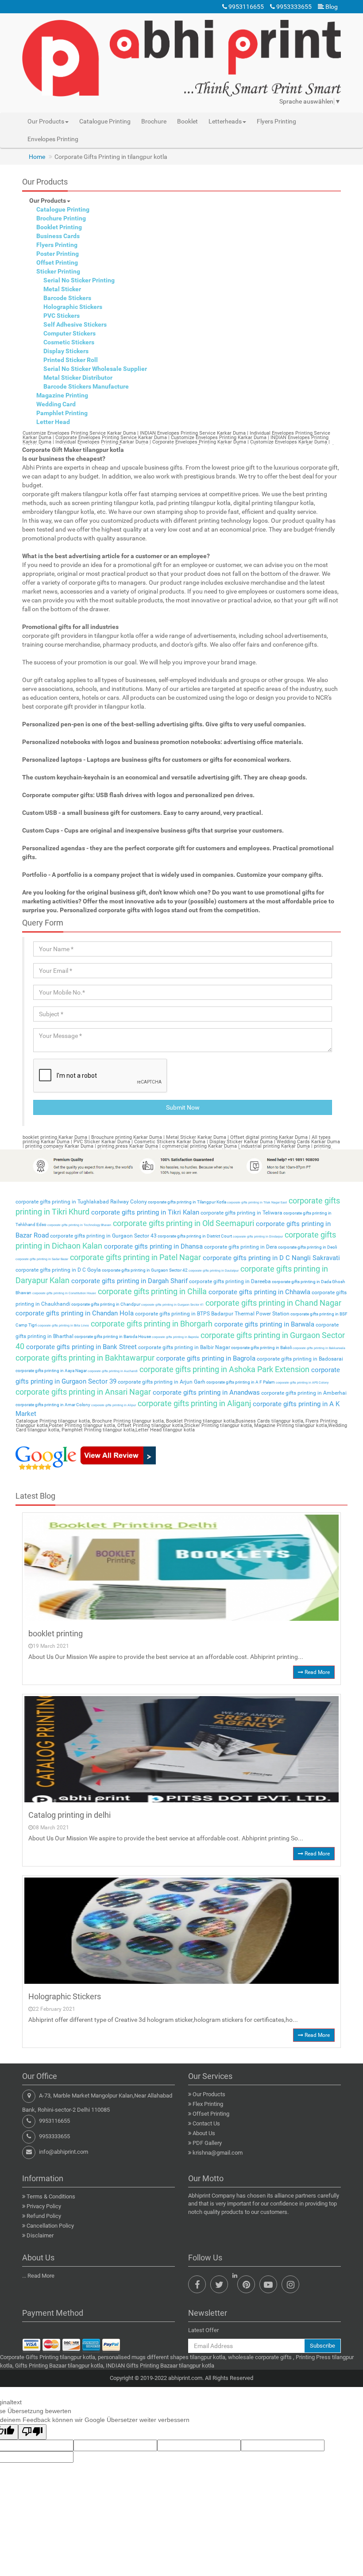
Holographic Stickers (73, 307)
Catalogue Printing (105, 121)
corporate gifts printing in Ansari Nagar (83, 1392)
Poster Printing (58, 254)
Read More (317, 1672)
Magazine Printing (62, 395)
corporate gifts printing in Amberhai (303, 1393)
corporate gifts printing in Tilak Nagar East (257, 1203)
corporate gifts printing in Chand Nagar (272, 1303)
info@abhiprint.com (64, 2152)
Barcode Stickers (67, 298)
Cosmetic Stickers (69, 342)
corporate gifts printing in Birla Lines (63, 1326)
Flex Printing (208, 2104)
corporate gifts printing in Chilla (151, 1291)
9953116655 (245, 7)
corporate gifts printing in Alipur (113, 1405)
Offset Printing (57, 262)
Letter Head (53, 422)
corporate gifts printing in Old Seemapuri (183, 1223)
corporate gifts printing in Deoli (307, 1247)
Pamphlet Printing (62, 413)
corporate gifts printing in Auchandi (112, 1371)
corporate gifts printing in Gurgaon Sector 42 (144, 1270)
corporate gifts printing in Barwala (263, 1324)
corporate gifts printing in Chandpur (105, 1304)
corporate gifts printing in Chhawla (259, 1292)
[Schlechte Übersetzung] (32, 2432)
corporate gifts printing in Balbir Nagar (183, 1347)
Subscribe (322, 2346)
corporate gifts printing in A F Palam (240, 1382)
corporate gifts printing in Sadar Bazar (42, 1259)
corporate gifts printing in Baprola (175, 1337)
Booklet (187, 121)
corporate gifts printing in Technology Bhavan (79, 1225)
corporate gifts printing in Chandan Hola (75, 1313)
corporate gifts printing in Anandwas (205, 1392)
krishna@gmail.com (218, 2153)
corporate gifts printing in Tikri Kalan (144, 1212)
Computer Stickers (70, 333)
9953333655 (293, 7)
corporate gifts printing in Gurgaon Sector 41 (172, 1305)
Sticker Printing (58, 271)
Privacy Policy (44, 2206)
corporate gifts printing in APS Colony (302, 1383)
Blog (331, 7)
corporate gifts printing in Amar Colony (53, 1405)
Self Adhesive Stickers (75, 324)
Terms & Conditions (51, 2196)
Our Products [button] (46, 121)
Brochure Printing (61, 218)
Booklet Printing (59, 227)
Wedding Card (56, 404)
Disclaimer (40, 2235)
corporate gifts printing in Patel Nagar (135, 1257)
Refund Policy (44, 2216)
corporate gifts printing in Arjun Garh (161, 1382)
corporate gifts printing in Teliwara (241, 1213)
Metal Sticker (62, 289)
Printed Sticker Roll (71, 360)
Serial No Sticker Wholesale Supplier (95, 369)
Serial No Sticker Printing (79, 280)
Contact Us (206, 2123)
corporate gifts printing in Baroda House (112, 1336)
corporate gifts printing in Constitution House (64, 1293)
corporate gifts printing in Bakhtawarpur (85, 1358)
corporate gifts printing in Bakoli (261, 1348)
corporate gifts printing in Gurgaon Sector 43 (103, 1236)
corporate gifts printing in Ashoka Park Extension (224, 1369)
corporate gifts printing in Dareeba (229, 1281)
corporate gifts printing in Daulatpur (213, 1271)
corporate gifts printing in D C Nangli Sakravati (270, 1258)
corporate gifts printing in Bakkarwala (319, 1348)
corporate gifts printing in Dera (240, 1247)
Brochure (154, 121)
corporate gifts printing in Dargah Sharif (129, 1281)
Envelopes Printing (53, 139)
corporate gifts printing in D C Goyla (58, 1270)
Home (37, 157)
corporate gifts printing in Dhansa (153, 1246)
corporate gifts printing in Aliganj (193, 1403)
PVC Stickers (62, 316)
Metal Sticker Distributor (78, 378)
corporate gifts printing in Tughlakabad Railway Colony (81, 1202)
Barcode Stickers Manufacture (86, 386)
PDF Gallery (207, 2143)
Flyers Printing (276, 121)
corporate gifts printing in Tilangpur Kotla (187, 1202)
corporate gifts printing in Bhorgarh (151, 1324)
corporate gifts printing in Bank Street (81, 1347)
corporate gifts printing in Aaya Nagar (51, 1371)
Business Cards (58, 236)
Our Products (48, 201)
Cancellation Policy (50, 2226)
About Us (204, 2133)
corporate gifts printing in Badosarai (299, 1359)
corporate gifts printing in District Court (194, 1236)
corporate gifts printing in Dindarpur (257, 1237)
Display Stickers (66, 351)
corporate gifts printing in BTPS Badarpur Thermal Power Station (212, 1314)
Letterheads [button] (225, 121)
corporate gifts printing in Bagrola (205, 1358)
